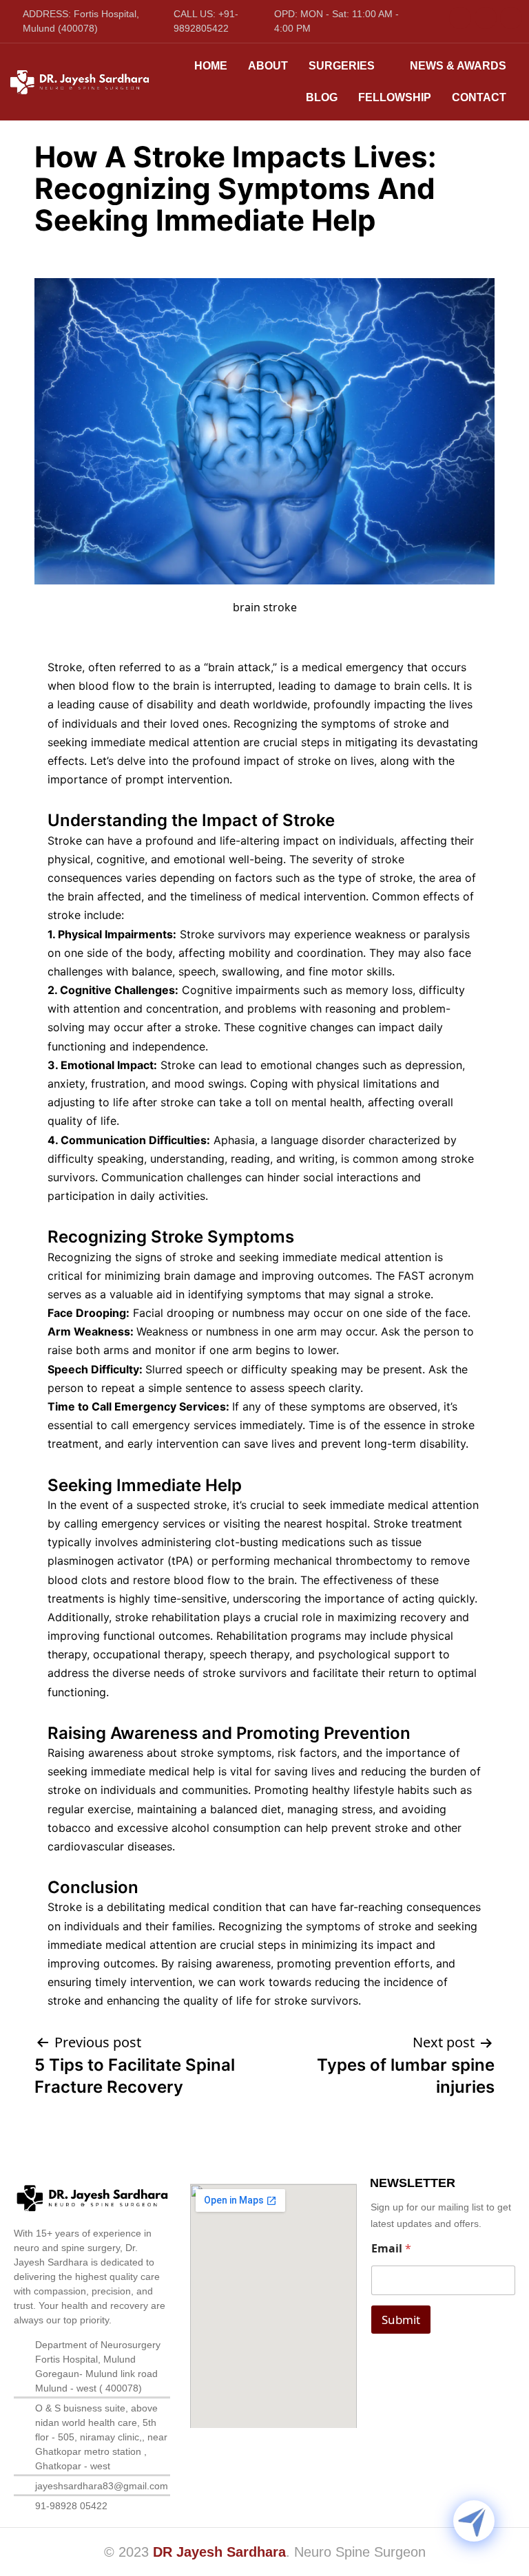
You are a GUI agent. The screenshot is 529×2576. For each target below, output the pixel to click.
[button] (349, 66)
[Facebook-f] (460, 18)
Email (391, 2249)
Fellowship (395, 97)
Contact (479, 97)
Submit (401, 2320)
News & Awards (458, 66)
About (268, 66)
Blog (322, 97)
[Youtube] (486, 18)
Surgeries (342, 66)
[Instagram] (511, 18)
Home (211, 66)
